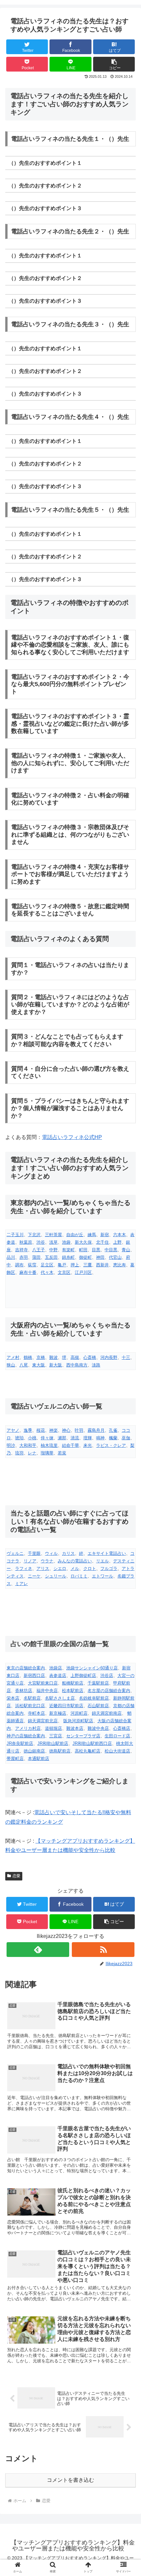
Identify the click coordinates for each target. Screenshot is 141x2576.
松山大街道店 (117, 1751)
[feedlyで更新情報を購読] (38, 1950)
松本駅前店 (73, 1691)
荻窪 (32, 1265)
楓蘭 (113, 1438)
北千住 (102, 1242)
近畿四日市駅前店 (66, 1706)
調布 (19, 1265)
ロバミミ (79, 1576)
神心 (66, 1430)
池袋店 (56, 1668)
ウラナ (47, 1561)
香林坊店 (24, 1691)
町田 (83, 1250)
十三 (126, 1357)
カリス (68, 1553)
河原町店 (79, 1713)
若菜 (62, 1453)
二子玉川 (15, 1235)
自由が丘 (75, 1235)
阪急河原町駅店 (78, 1721)
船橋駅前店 (73, 1683)
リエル (102, 1561)
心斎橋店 (122, 1728)
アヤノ (13, 1430)
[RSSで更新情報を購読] (103, 1950)
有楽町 (68, 1250)
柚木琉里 (49, 1445)
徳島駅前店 (60, 1751)
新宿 (105, 1235)
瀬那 (62, 1438)
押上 (75, 1265)
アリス (43, 1568)
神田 (100, 1257)
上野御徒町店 (83, 1675)
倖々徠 (47, 1438)
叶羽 (79, 1430)
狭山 (11, 1365)
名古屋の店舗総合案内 (109, 1691)
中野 (53, 1250)
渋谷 (41, 1242)
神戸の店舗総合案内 (26, 1736)
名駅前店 (32, 1698)
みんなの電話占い (75, 1561)
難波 (53, 1357)
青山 (126, 1250)
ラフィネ (24, 1568)
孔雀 (113, 1430)
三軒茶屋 (53, 1235)
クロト (90, 1568)
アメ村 (13, 1357)
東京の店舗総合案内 (26, 1668)
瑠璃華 (47, 1453)
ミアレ (21, 1584)
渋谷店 (107, 1675)
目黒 (96, 1250)
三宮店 (56, 1736)
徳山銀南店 (34, 1751)
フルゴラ (109, 1568)
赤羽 (24, 1257)
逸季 (28, 1430)
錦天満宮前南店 (107, 1713)
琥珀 (19, 1438)
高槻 (75, 1357)
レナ (32, 1453)
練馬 (92, 1235)
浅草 (53, 1242)
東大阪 (39, 1365)
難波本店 (75, 1728)
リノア (30, 1561)
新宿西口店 (34, 1675)
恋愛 (16, 1876)
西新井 (102, 1265)
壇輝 (88, 1438)
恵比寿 (120, 1265)
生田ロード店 (117, 1736)
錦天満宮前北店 (43, 1721)
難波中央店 (98, 1728)
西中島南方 (77, 1365)
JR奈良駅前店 (20, 1743)
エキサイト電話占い (107, 1553)
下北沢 (34, 1235)
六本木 (120, 1235)
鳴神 (100, 1438)
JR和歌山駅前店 (53, 1743)
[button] (114, 64)
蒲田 (36, 1257)
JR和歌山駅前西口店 (92, 1743)
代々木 (47, 1272)
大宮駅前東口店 (43, 1683)
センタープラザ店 (83, 1736)
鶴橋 (28, 1357)
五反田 (51, 1257)
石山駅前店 (98, 1706)
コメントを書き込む (70, 2480)
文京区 (64, 1272)
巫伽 (126, 1438)
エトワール (102, 1576)
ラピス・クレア (111, 1445)
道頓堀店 (53, 1728)
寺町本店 (36, 1713)
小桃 (32, 1438)
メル (75, 1568)
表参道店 (58, 1675)
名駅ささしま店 (60, 1698)
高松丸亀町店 (88, 1751)
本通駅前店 (39, 1759)
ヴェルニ (15, 1553)
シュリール (56, 1576)
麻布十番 (28, 1272)
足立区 (47, 1265)
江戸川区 (83, 1272)
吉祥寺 (21, 1250)
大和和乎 (28, 1445)
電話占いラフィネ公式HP (72, 1137)
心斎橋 (90, 1357)
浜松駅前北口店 (30, 1706)
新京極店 (58, 1713)
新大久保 (83, 1242)
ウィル (51, 1553)
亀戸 (62, 1265)
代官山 (115, 1257)
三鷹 (88, 1265)
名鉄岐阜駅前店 (94, 1698)
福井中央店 (47, 1691)
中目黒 (111, 1250)
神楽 (53, 1430)
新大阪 (56, 1365)
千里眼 (34, 1553)
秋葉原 (26, 1242)
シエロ (60, 1568)
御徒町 (85, 1257)
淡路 (96, 1365)
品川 (11, 1257)
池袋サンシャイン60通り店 (92, 1668)
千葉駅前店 (98, 1683)
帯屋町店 (15, 1759)
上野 (117, 1242)
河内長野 (109, 1357)
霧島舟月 (96, 1430)
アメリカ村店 (28, 1728)
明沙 (11, 1445)
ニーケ (34, 1576)
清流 (75, 1438)
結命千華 (70, 1445)
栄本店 (13, 1698)
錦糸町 (68, 1257)
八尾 (24, 1365)
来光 (88, 1445)
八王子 (39, 1250)
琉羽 (19, 1453)
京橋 (41, 1357)
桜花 (41, 1430)
